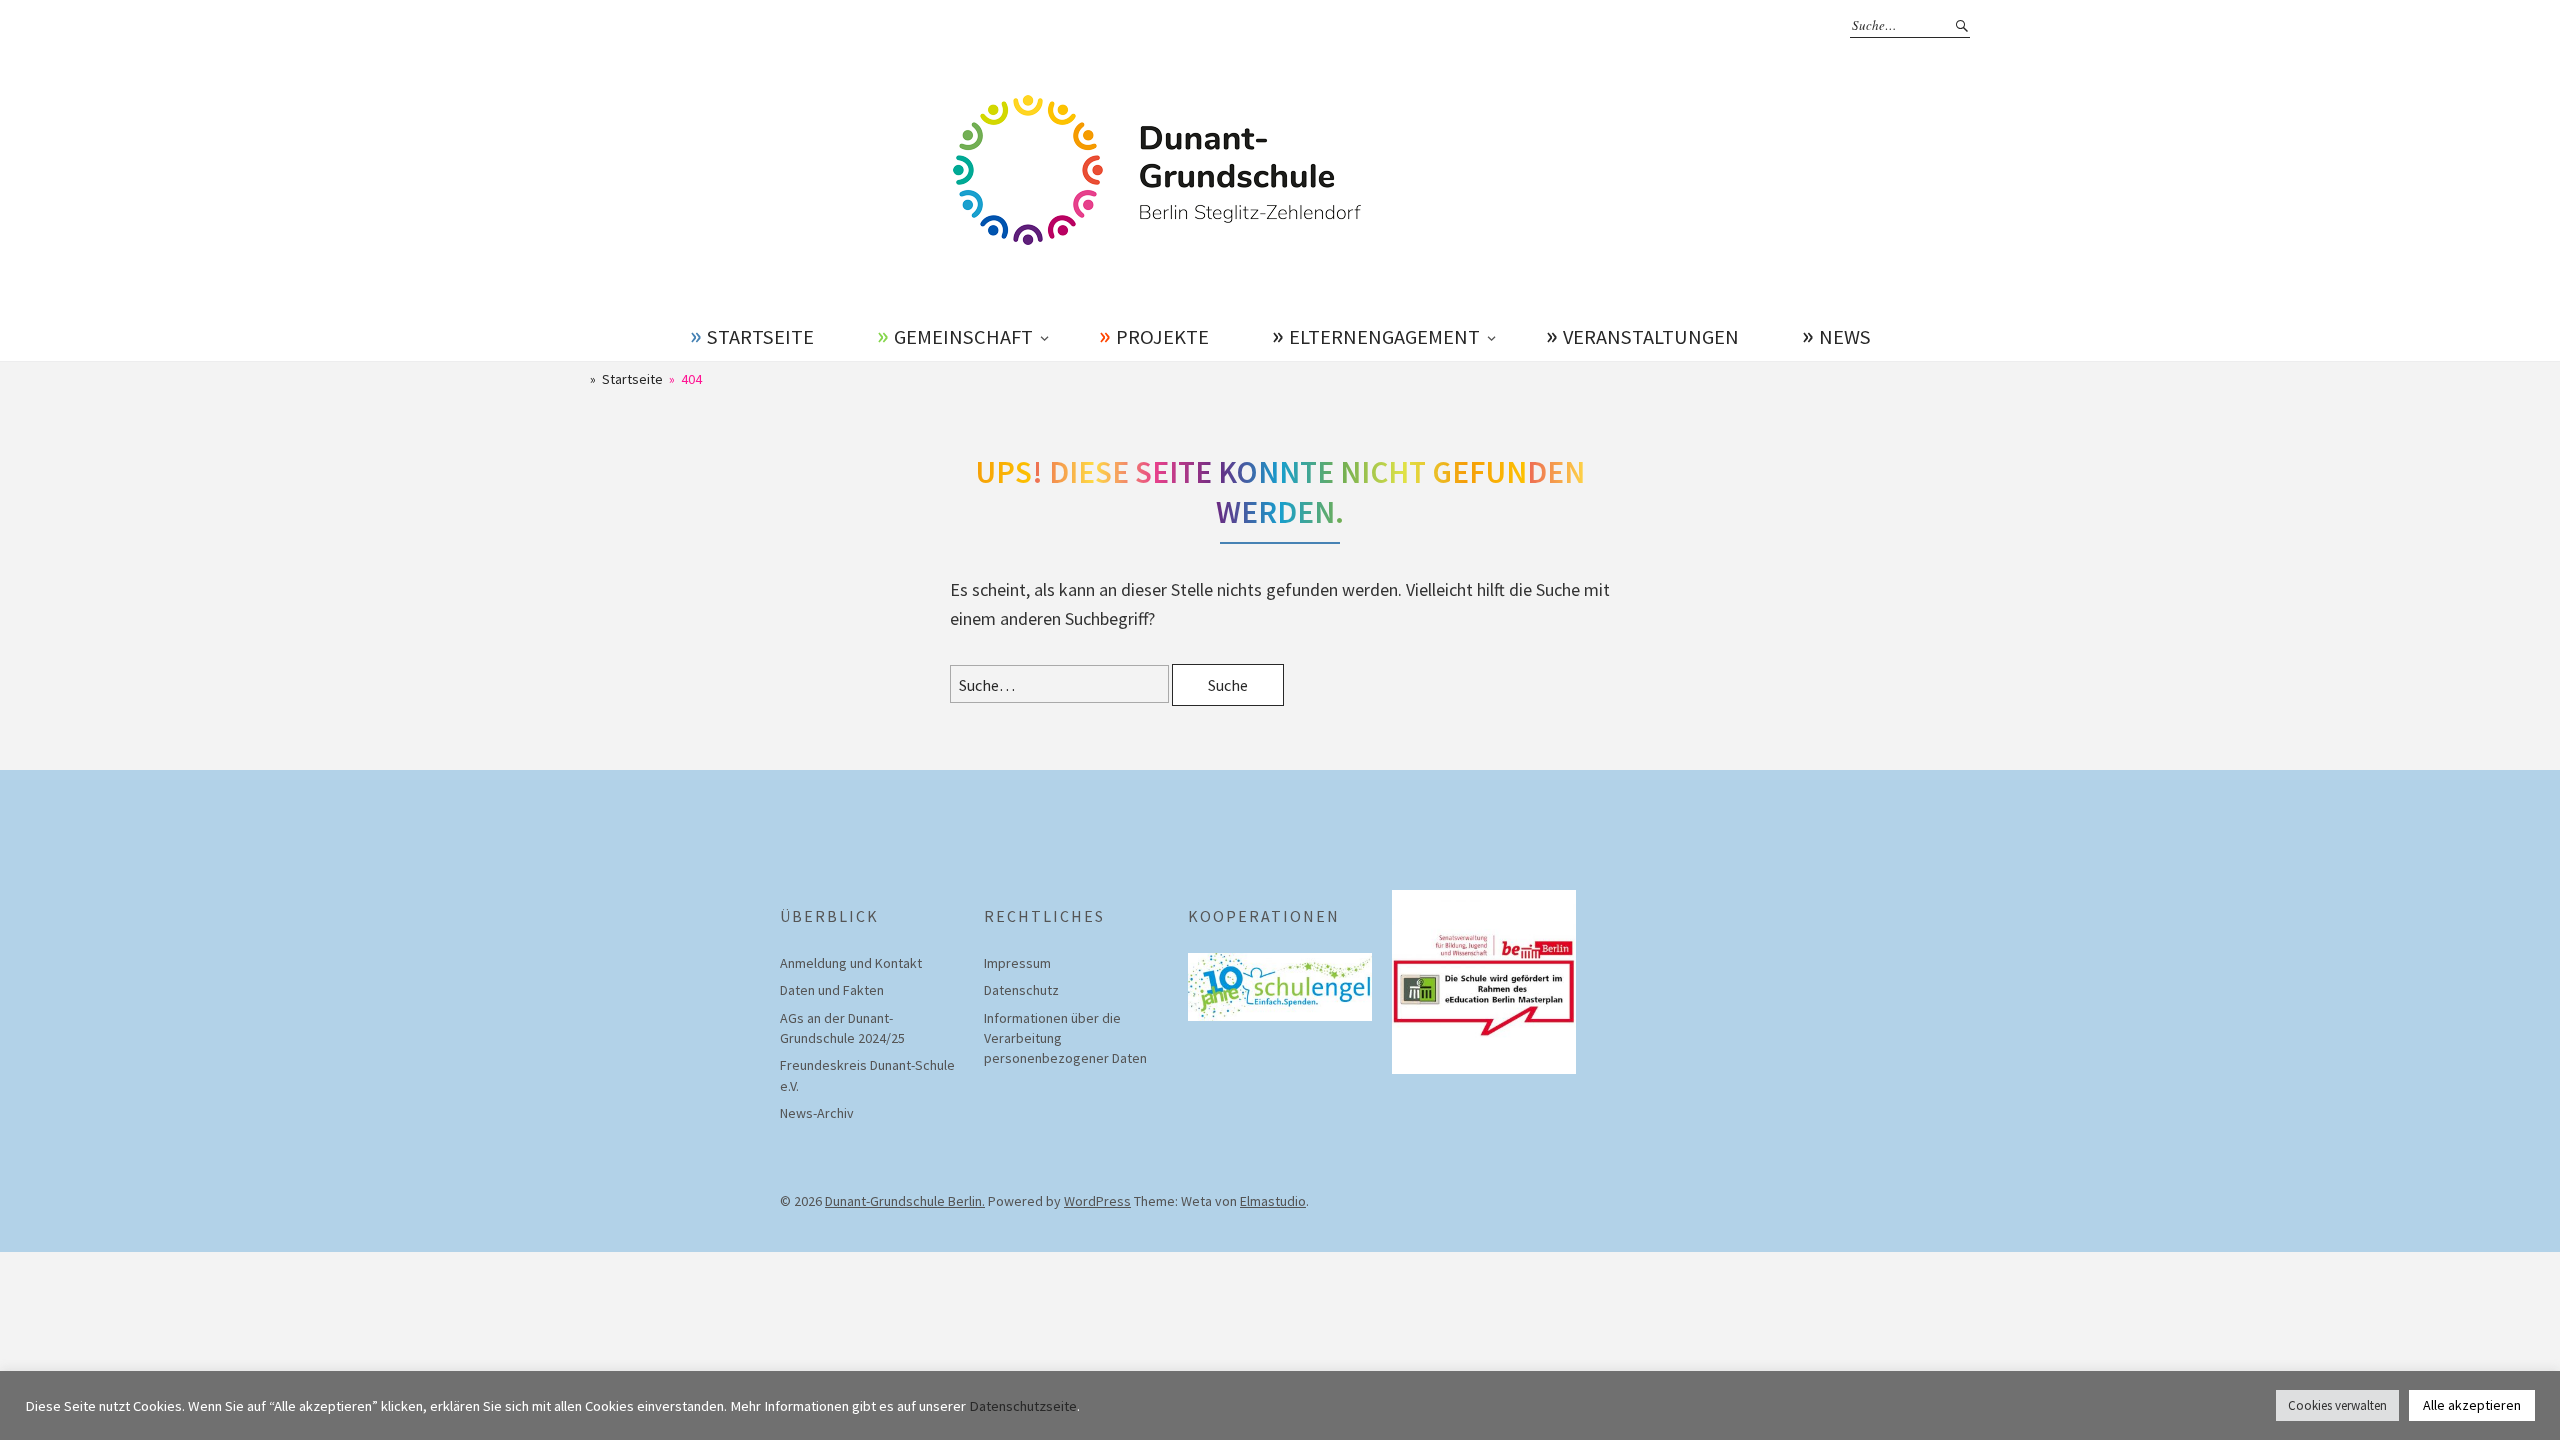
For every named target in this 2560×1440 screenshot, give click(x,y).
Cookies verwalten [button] (2337, 1405)
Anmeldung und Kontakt (851, 963)
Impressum (1017, 963)
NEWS (1845, 337)
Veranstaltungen (1651, 337)
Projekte (1162, 337)
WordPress (1097, 1201)
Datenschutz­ (1021, 990)
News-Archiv (817, 1113)
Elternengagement (1384, 337)
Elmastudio (1273, 1201)
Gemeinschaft (963, 337)
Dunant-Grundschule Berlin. (905, 1201)
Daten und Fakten (832, 990)
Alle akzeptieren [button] (2472, 1405)
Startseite (760, 337)
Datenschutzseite (1023, 1406)
